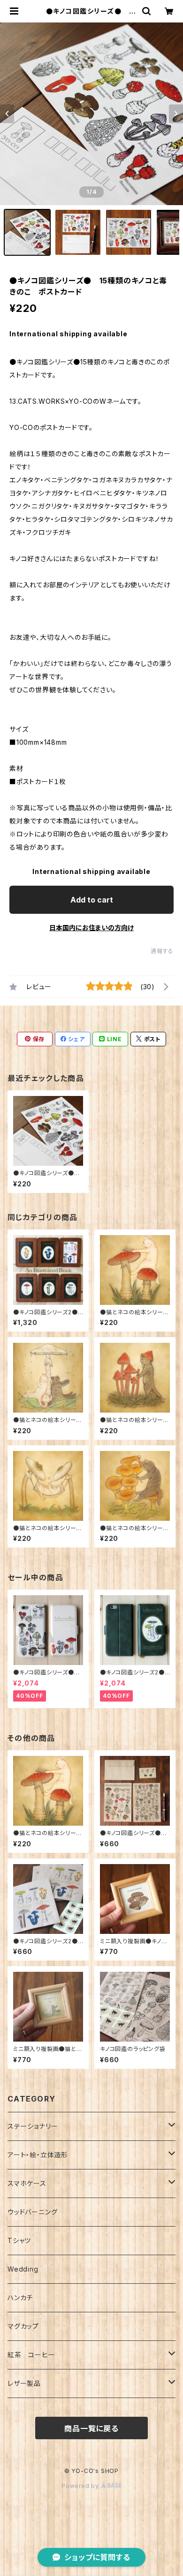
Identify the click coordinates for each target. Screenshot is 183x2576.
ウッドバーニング (32, 2212)
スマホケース (27, 2183)
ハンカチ (20, 2298)
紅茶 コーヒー (31, 2355)
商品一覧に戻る (91, 2428)
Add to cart (92, 900)
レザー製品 (24, 2383)
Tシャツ (19, 2240)
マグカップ (23, 2326)
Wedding (23, 2269)
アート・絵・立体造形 (38, 2155)
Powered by (81, 2486)
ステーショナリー (33, 2126)
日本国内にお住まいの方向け (91, 928)
